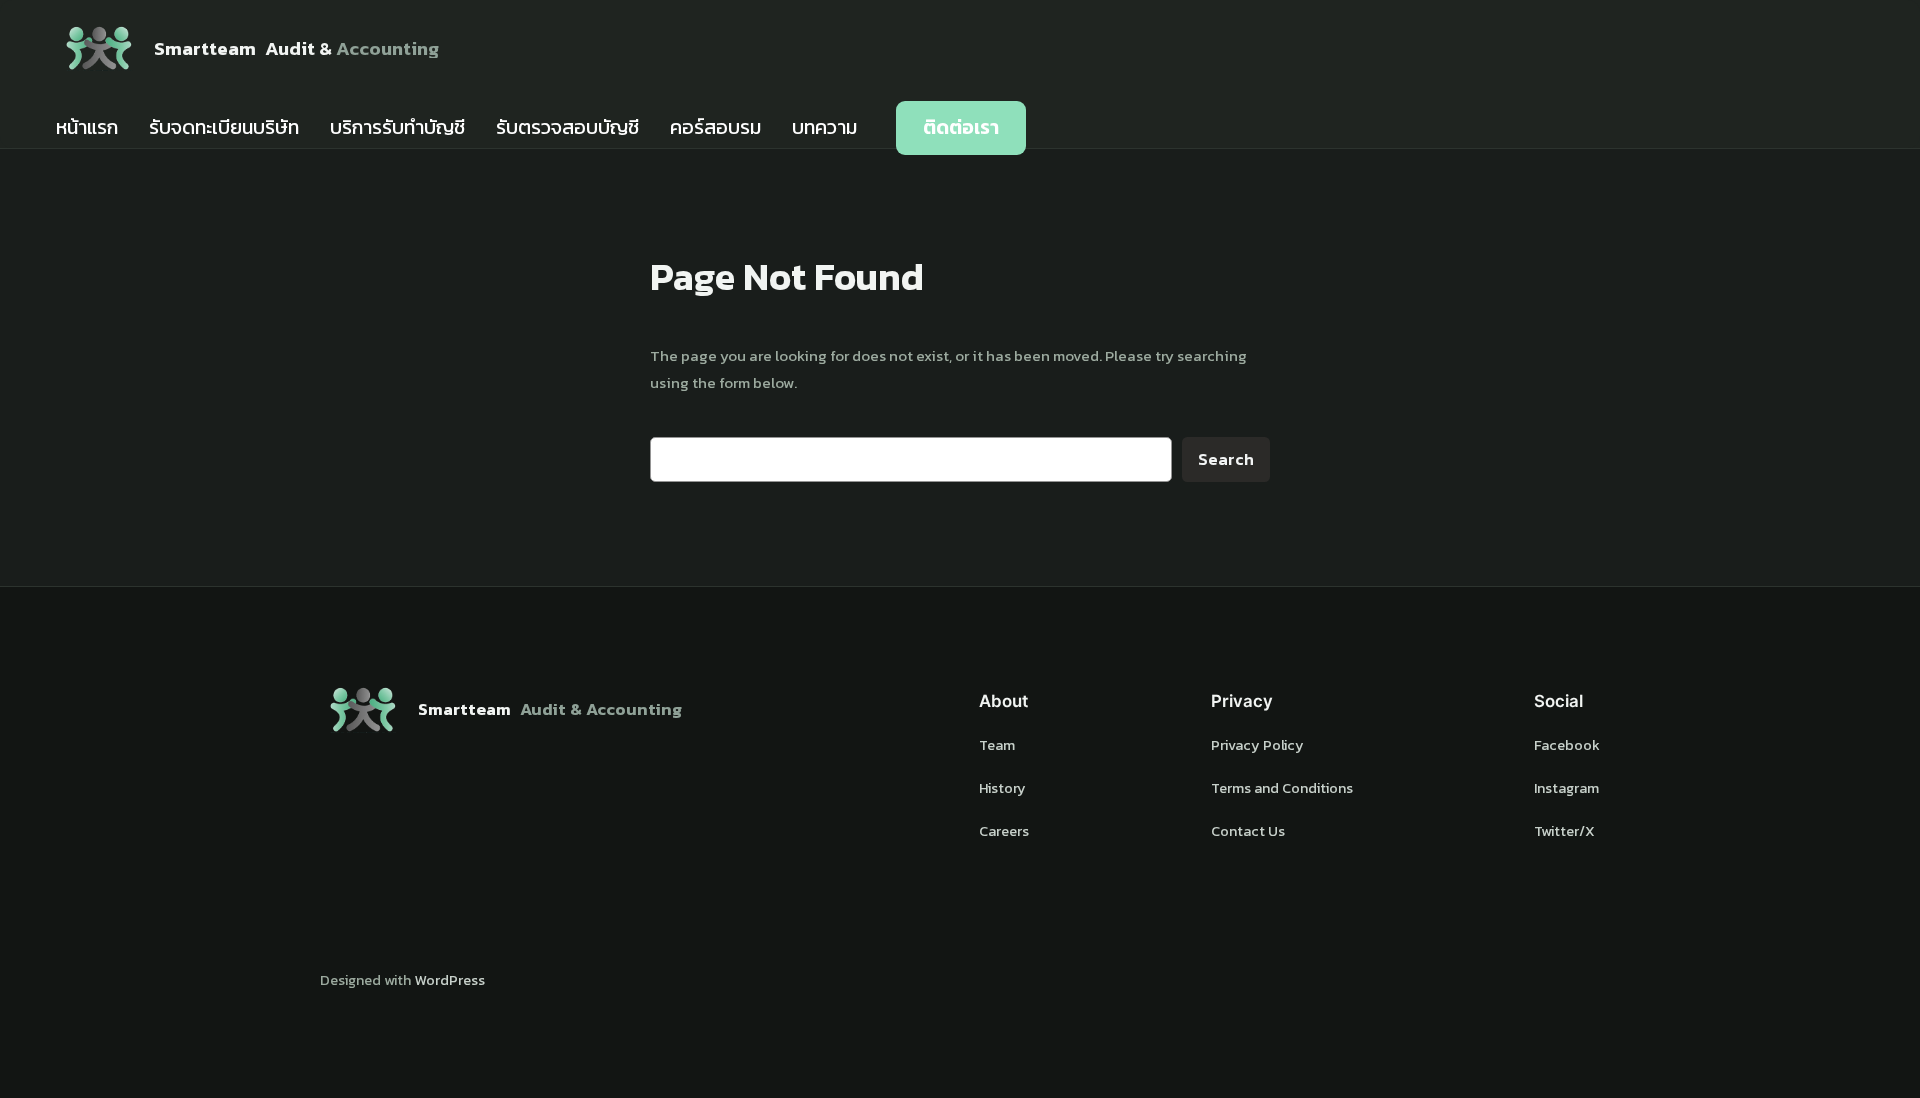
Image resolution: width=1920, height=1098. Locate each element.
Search (1226, 459)
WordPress (449, 980)
